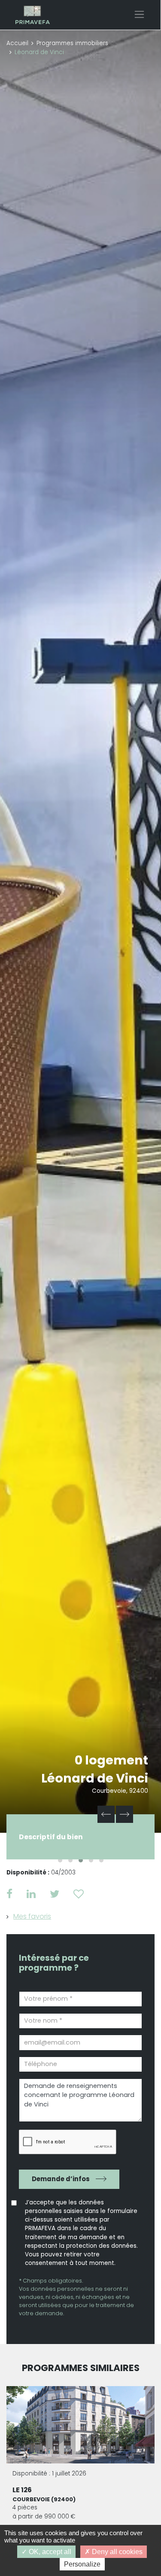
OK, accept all (49, 2552)
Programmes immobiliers (72, 43)
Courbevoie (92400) (44, 2499)
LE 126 (22, 2490)
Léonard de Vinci (95, 1778)
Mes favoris (32, 1916)
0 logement (111, 1760)
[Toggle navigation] (139, 14)
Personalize (82, 2564)
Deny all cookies (116, 2552)
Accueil (17, 43)
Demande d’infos (61, 2179)
